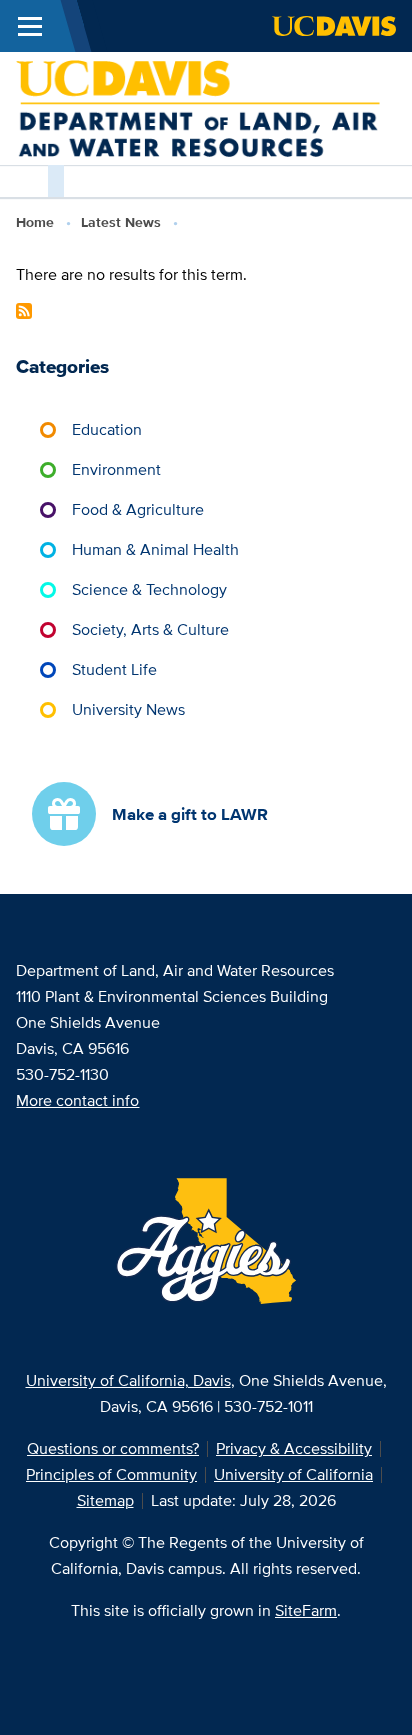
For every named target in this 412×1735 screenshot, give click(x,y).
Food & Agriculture (138, 509)
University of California (293, 1474)
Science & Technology (149, 589)
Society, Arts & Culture (150, 629)
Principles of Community (111, 1474)
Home (35, 222)
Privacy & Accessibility (294, 1448)
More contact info (77, 1100)
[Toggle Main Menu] (30, 26)
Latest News (121, 222)
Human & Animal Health (155, 549)
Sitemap (105, 1500)
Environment (116, 469)
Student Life (114, 669)
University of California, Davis (128, 1380)
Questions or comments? (113, 1448)
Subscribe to (24, 311)
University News (128, 709)
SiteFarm (306, 1610)
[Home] (198, 106)
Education (107, 429)
